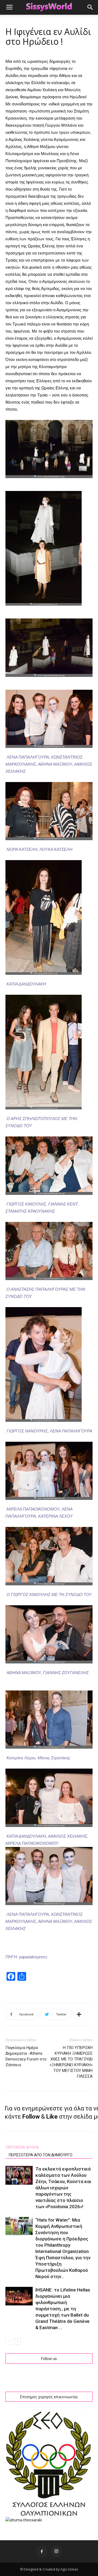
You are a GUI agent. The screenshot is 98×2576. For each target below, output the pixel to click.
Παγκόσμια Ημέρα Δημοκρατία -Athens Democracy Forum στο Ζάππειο (26, 2056)
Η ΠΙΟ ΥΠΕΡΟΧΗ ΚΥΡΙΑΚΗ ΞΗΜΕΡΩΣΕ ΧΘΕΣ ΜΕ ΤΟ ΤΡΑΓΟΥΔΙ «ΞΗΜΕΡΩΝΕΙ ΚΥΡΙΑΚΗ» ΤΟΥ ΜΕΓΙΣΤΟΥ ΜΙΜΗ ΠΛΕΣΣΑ (71, 2062)
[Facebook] (42, 2551)
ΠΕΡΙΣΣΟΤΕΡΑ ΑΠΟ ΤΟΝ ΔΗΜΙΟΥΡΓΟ (41, 2155)
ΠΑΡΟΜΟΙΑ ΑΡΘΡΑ (22, 2147)
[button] (90, 7)
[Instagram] (56, 2551)
